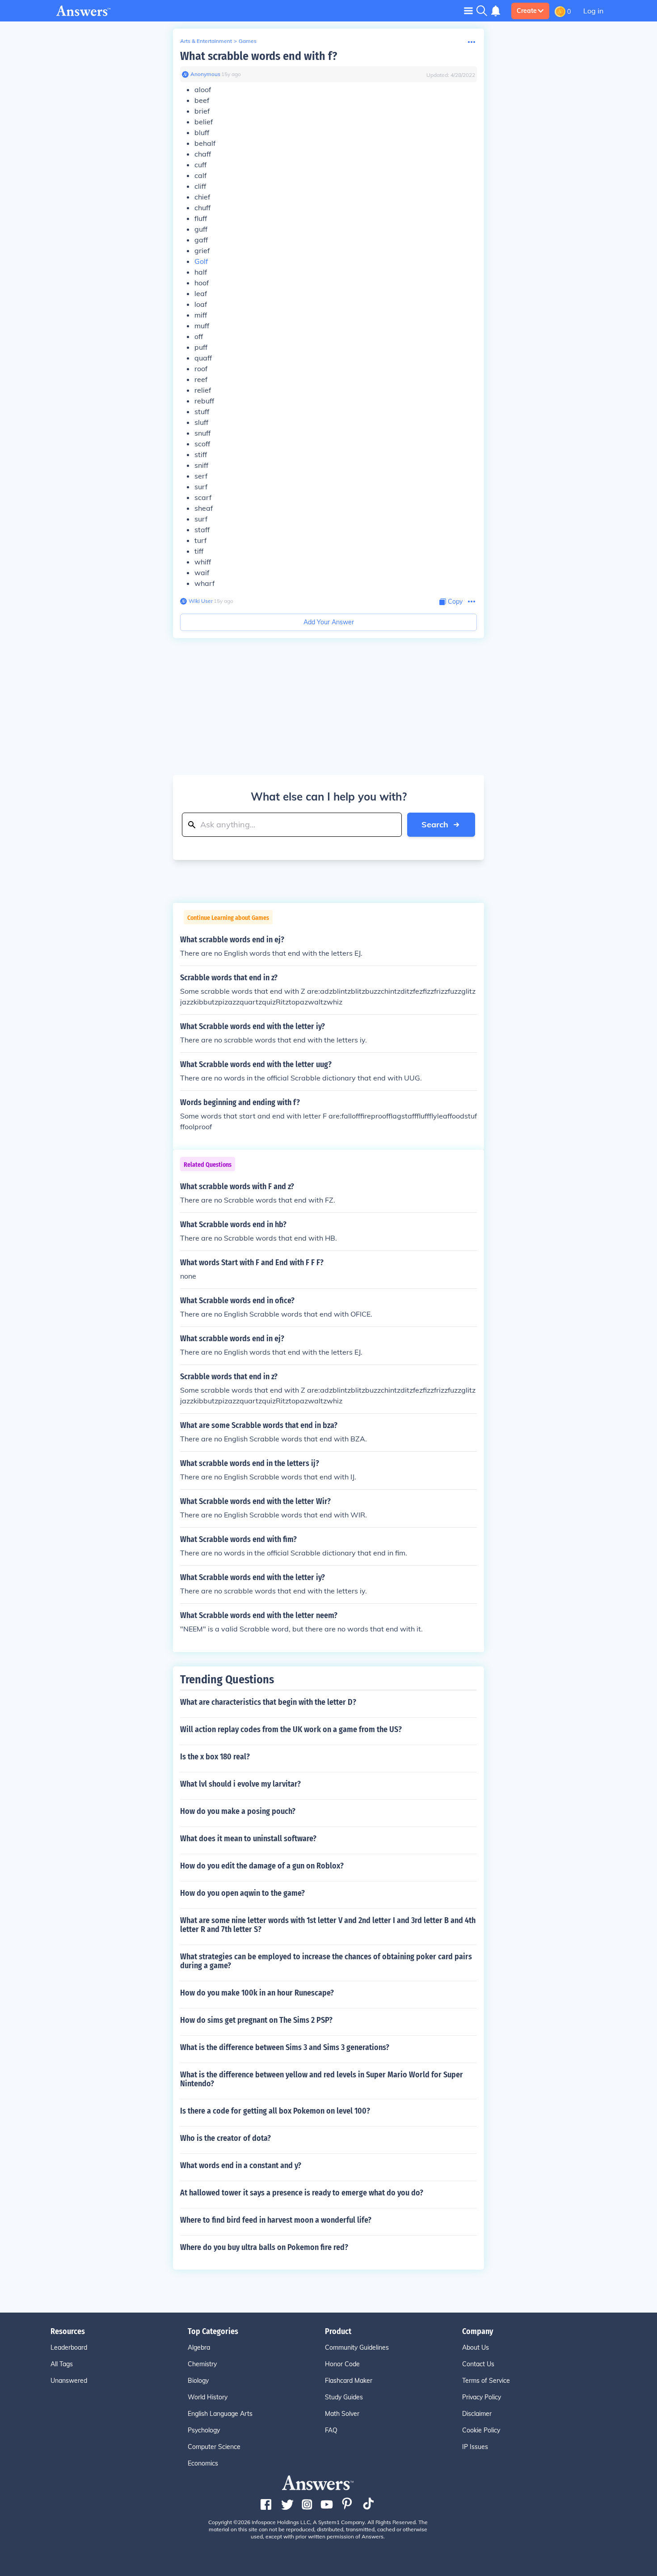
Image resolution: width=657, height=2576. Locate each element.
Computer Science (214, 2447)
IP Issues (475, 2447)
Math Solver (342, 2414)
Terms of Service (486, 2381)
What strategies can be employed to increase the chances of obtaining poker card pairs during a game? (326, 1961)
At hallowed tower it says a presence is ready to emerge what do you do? (302, 2193)
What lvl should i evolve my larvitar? (240, 1784)
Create (527, 11)
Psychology (204, 2430)
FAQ (331, 2430)
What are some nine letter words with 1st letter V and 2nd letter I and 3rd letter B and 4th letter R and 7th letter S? (328, 1925)
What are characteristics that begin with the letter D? (268, 1702)
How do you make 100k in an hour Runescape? (257, 1993)
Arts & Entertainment (206, 41)
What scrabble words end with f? (259, 56)
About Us (476, 2347)
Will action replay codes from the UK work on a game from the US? (291, 1729)
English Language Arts (220, 2414)
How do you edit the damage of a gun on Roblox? (262, 1866)
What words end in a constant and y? (241, 2165)
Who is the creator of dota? (225, 2138)
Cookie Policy (481, 2430)
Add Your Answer (329, 622)
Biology (198, 2381)
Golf (201, 261)
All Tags (62, 2364)
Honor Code (342, 2364)
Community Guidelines (357, 2347)
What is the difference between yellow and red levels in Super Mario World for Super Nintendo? (322, 2079)
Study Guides (344, 2397)
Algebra (199, 2347)
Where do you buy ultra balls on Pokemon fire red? (264, 2247)
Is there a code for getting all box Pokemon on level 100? (275, 2111)
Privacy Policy (482, 2397)
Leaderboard (69, 2347)
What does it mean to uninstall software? (248, 1839)
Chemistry (202, 2364)
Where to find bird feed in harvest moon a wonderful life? (276, 2220)
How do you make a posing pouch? (238, 1811)
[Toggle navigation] (468, 11)
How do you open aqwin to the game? (242, 1893)
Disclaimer (477, 2414)
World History (208, 2397)
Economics (203, 2463)
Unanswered (69, 2381)
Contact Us (478, 2364)
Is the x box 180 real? (215, 1757)
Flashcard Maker (349, 2381)
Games (248, 41)
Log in (593, 11)
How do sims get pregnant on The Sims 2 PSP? (256, 2020)
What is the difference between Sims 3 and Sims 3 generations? (285, 2047)
